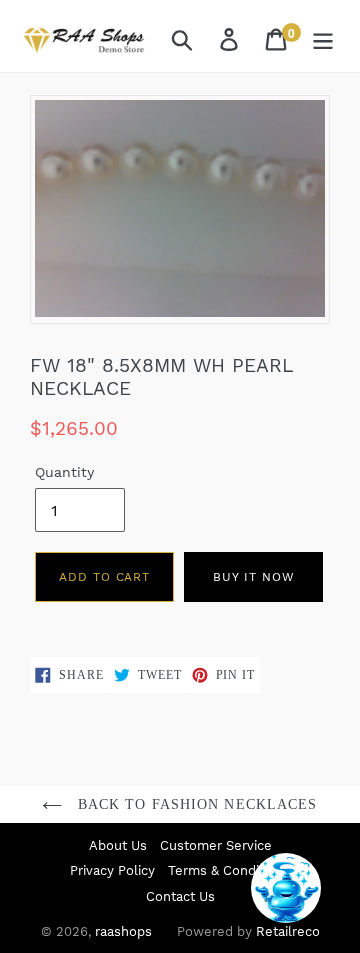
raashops (123, 931)
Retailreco (288, 931)
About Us (118, 845)
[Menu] (324, 38)
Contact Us (180, 896)
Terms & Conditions (229, 870)
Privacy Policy (112, 870)
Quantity (64, 472)
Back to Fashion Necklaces (194, 804)
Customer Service (216, 845)
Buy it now (254, 577)
